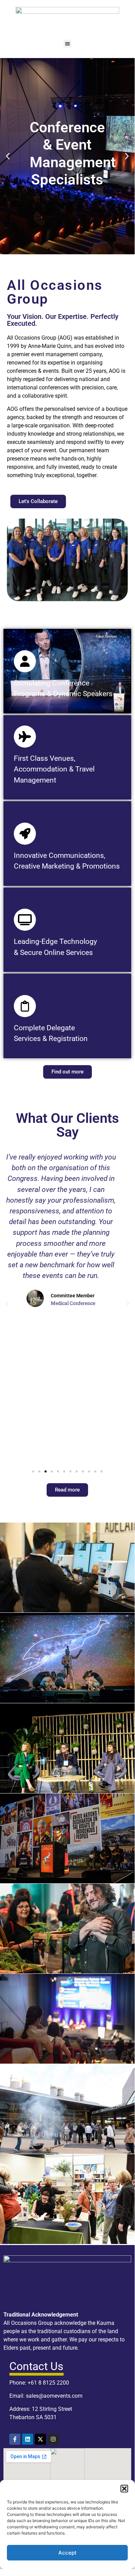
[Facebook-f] (15, 2439)
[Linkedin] (28, 2439)
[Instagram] (53, 2439)
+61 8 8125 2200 (48, 2383)
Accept (67, 2553)
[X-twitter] (40, 2439)
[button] (124, 2489)
